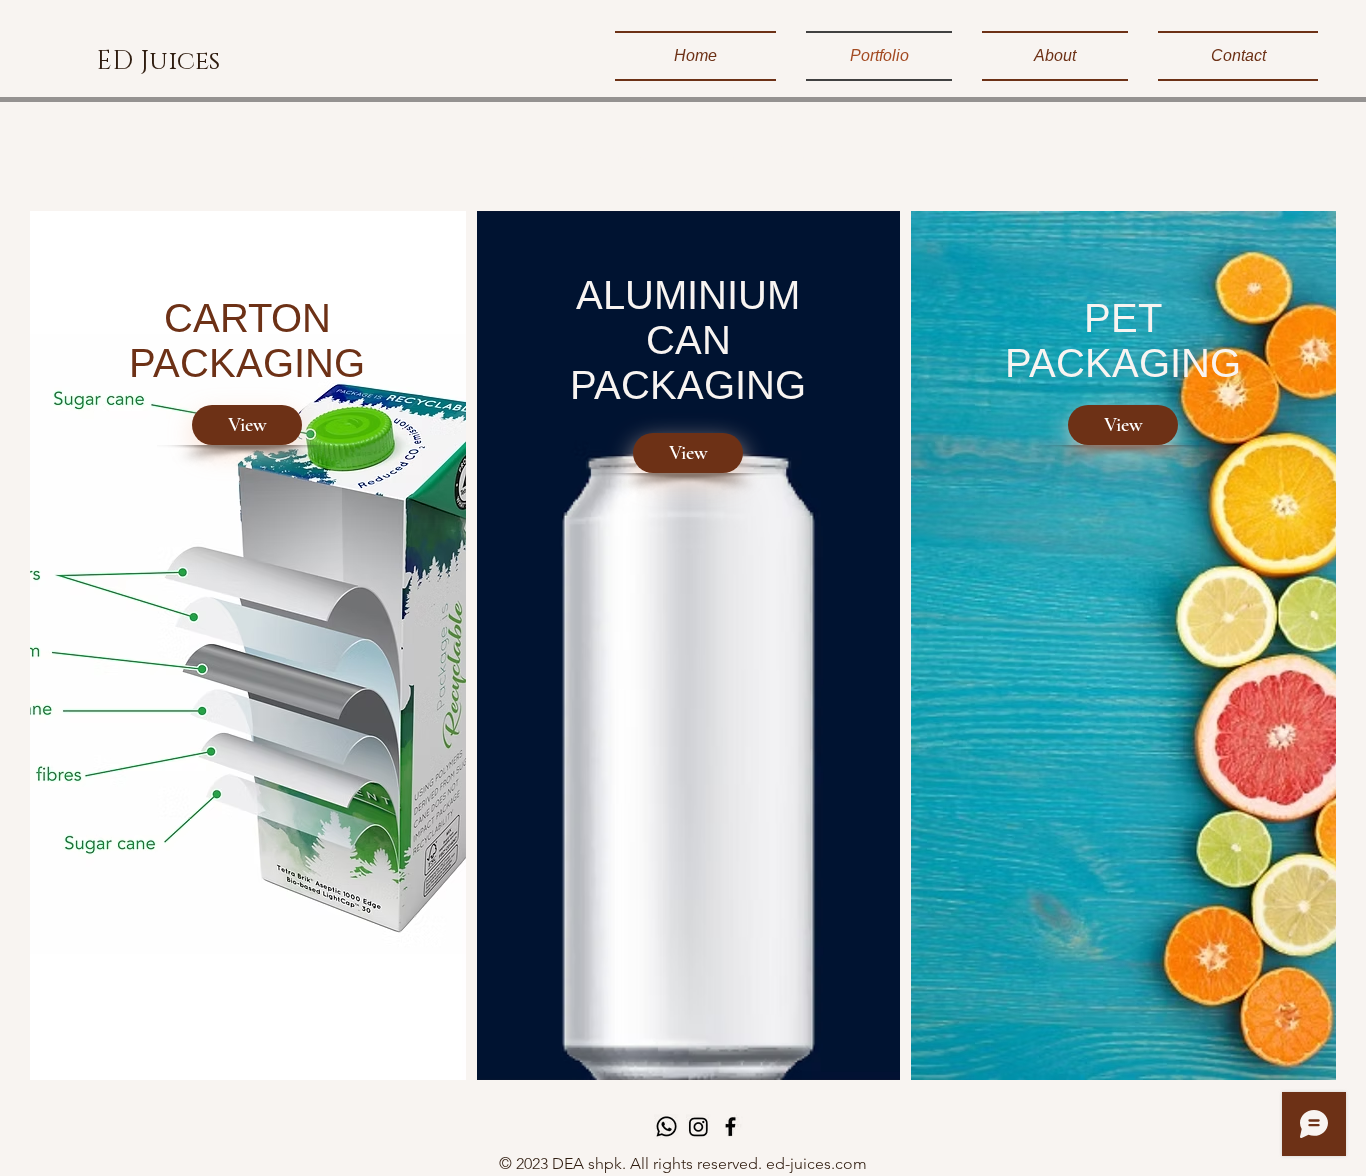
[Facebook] (730, 1126)
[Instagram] (698, 1126)
